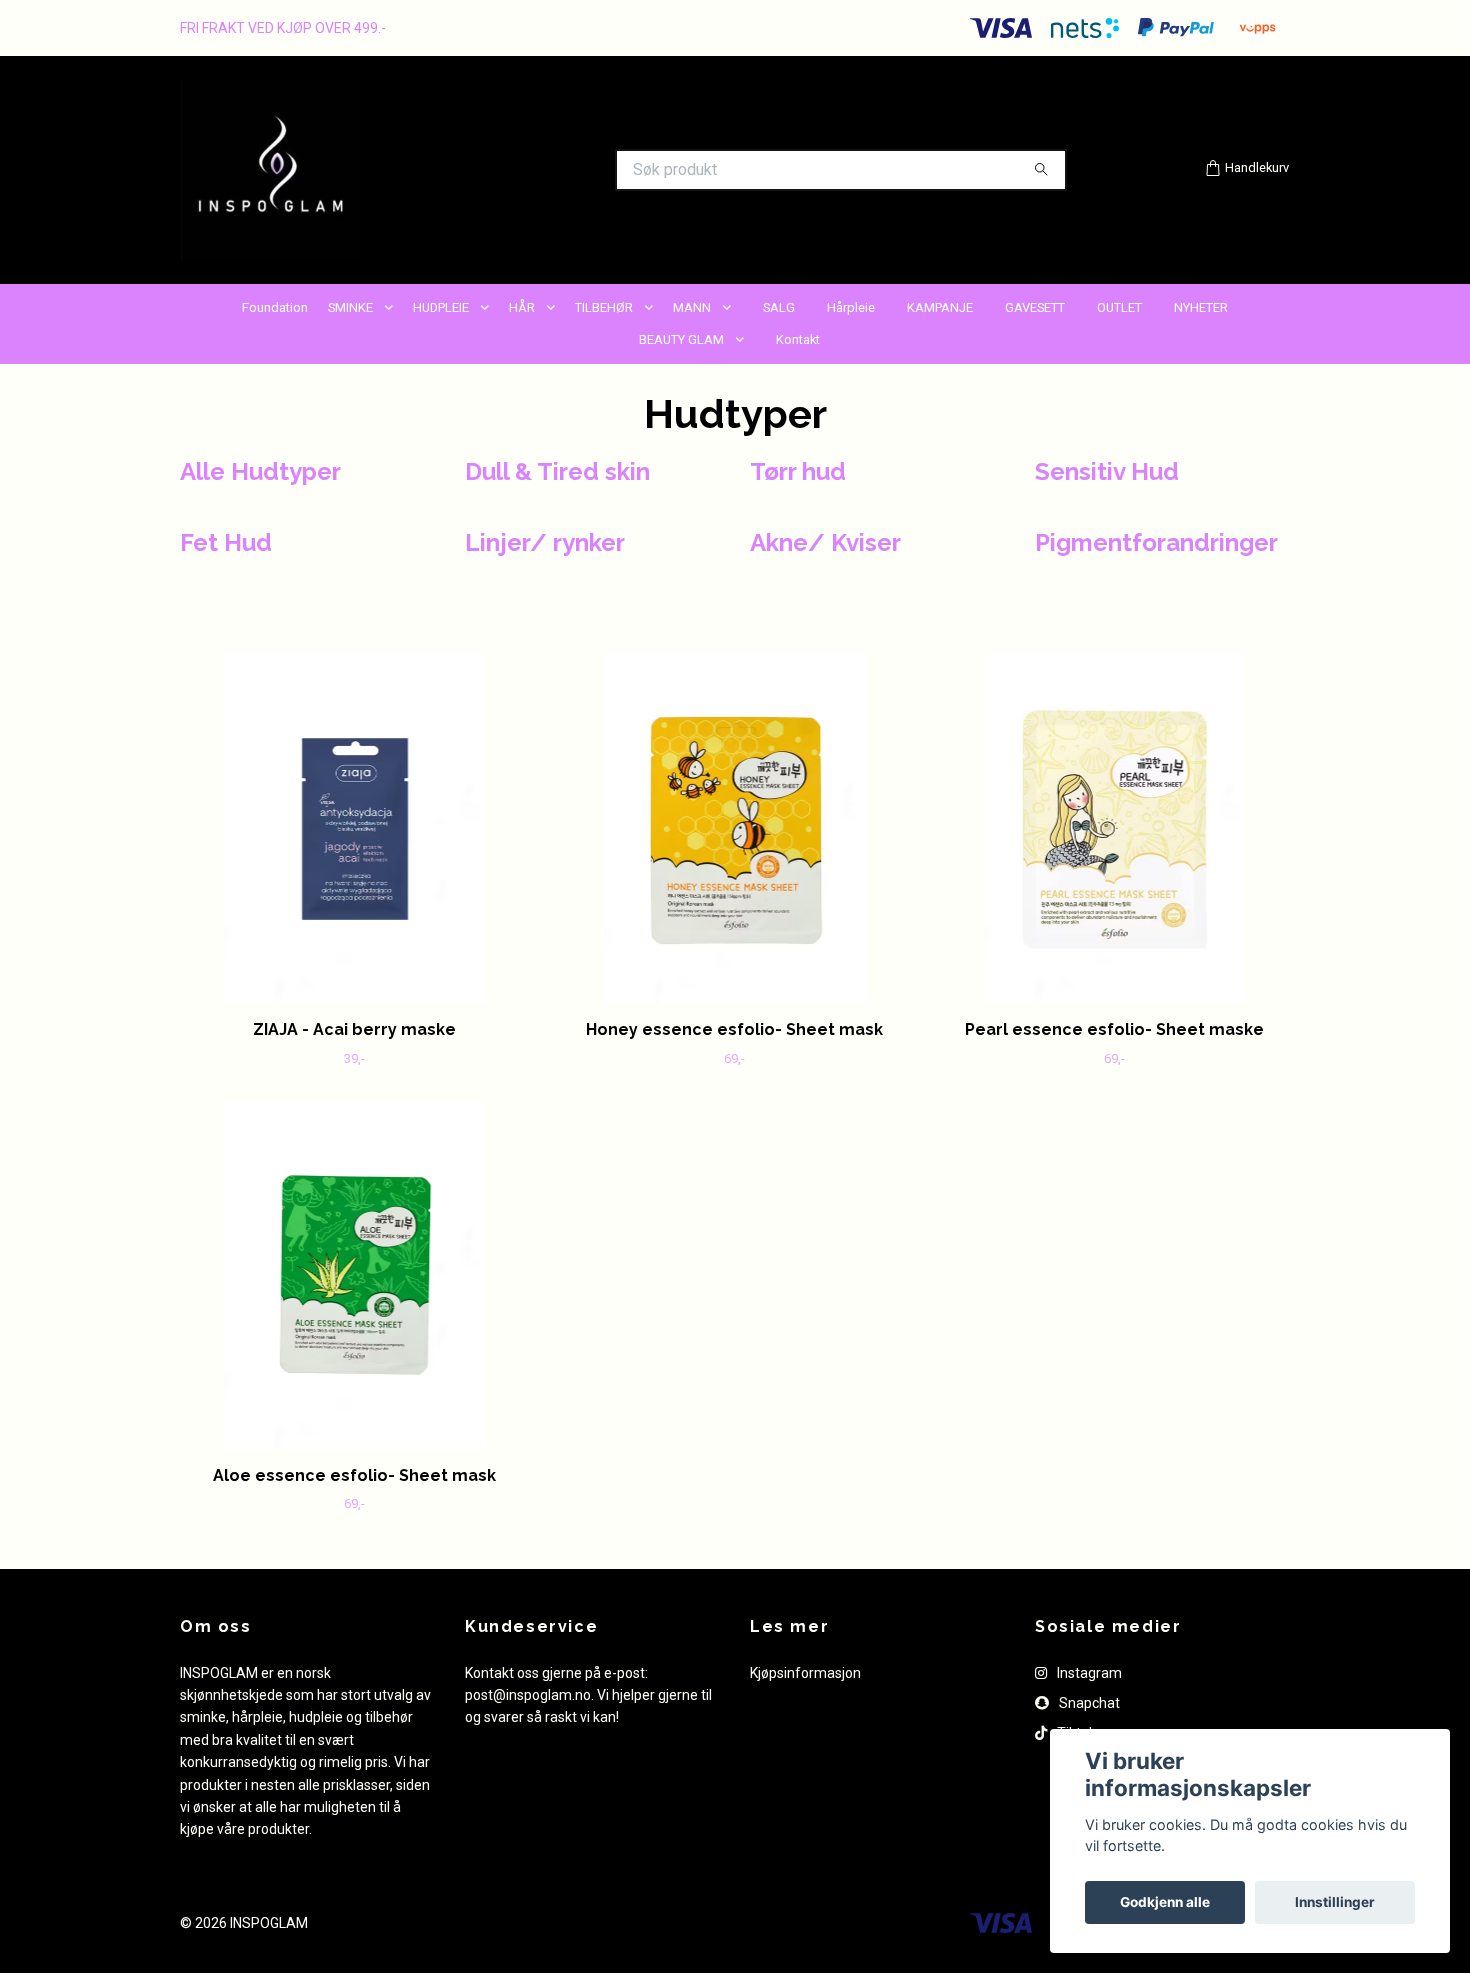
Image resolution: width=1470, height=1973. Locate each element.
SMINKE (350, 307)
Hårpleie (851, 307)
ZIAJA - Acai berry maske (354, 1029)
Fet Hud (226, 542)
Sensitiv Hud (1107, 471)
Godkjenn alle (1165, 1902)
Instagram (1088, 1673)
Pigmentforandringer (1156, 542)
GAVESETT (1035, 307)
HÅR (522, 307)
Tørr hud (798, 471)
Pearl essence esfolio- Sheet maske (1114, 1029)
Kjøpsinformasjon (805, 1673)
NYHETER (1201, 307)
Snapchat (1088, 1703)
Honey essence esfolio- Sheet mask (734, 1029)
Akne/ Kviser (825, 542)
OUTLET (1119, 307)
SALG (779, 307)
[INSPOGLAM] (458, 170)
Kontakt (798, 339)
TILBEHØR (604, 307)
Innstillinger (1335, 1902)
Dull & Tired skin (557, 471)
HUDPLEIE (441, 307)
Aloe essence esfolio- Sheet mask (354, 1475)
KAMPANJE (940, 307)
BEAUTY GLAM (681, 339)
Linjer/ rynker (545, 542)
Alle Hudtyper (260, 471)
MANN (692, 307)
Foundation (275, 307)
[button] (393, 308)
